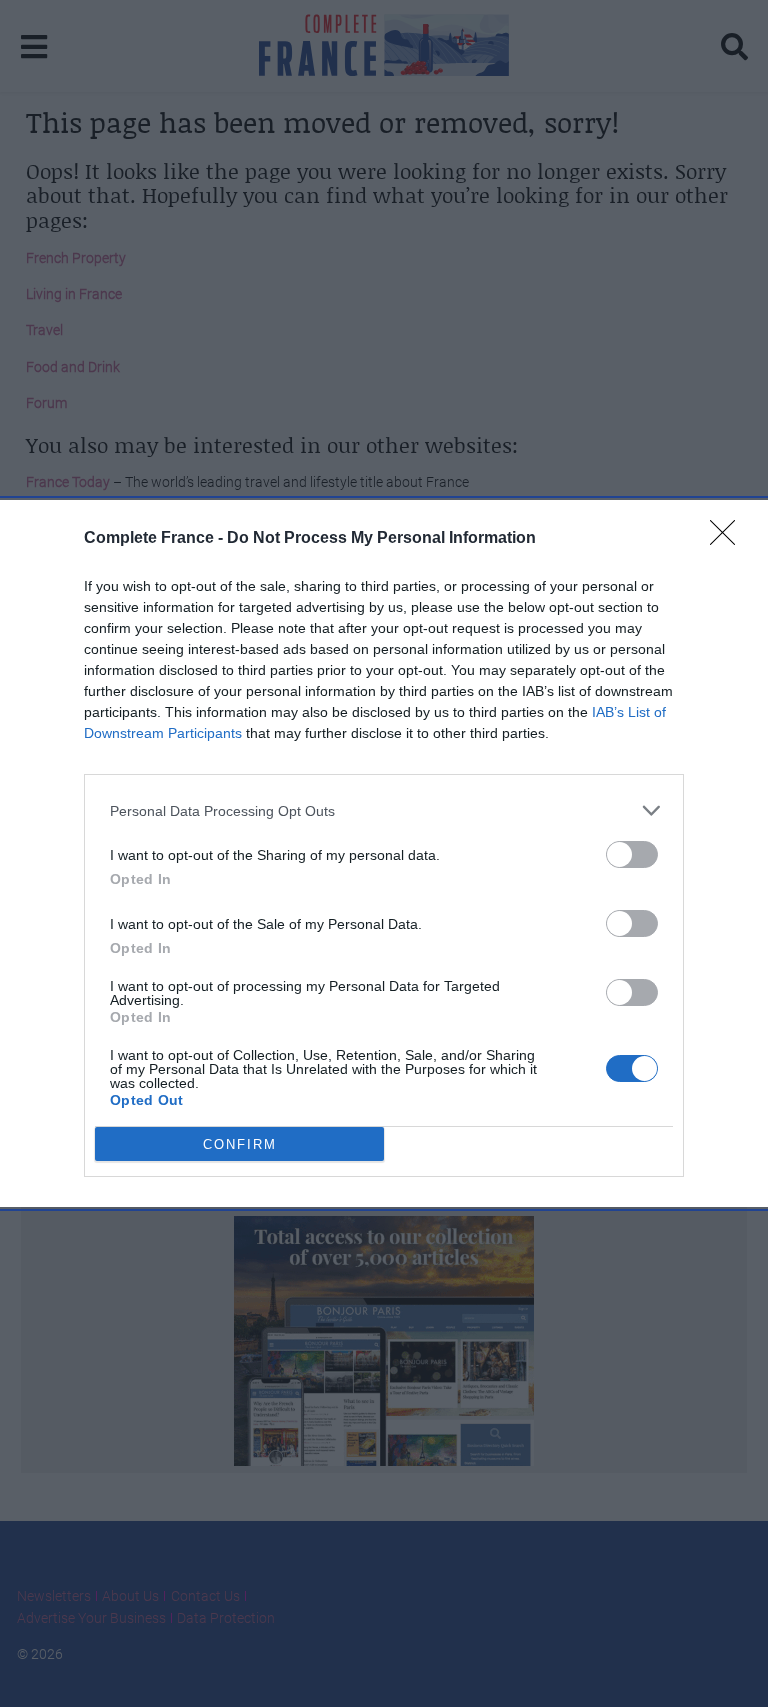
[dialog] (384, 853)
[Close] (729, 539)
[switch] (632, 854)
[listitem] (384, 810)
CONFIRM (240, 1144)
